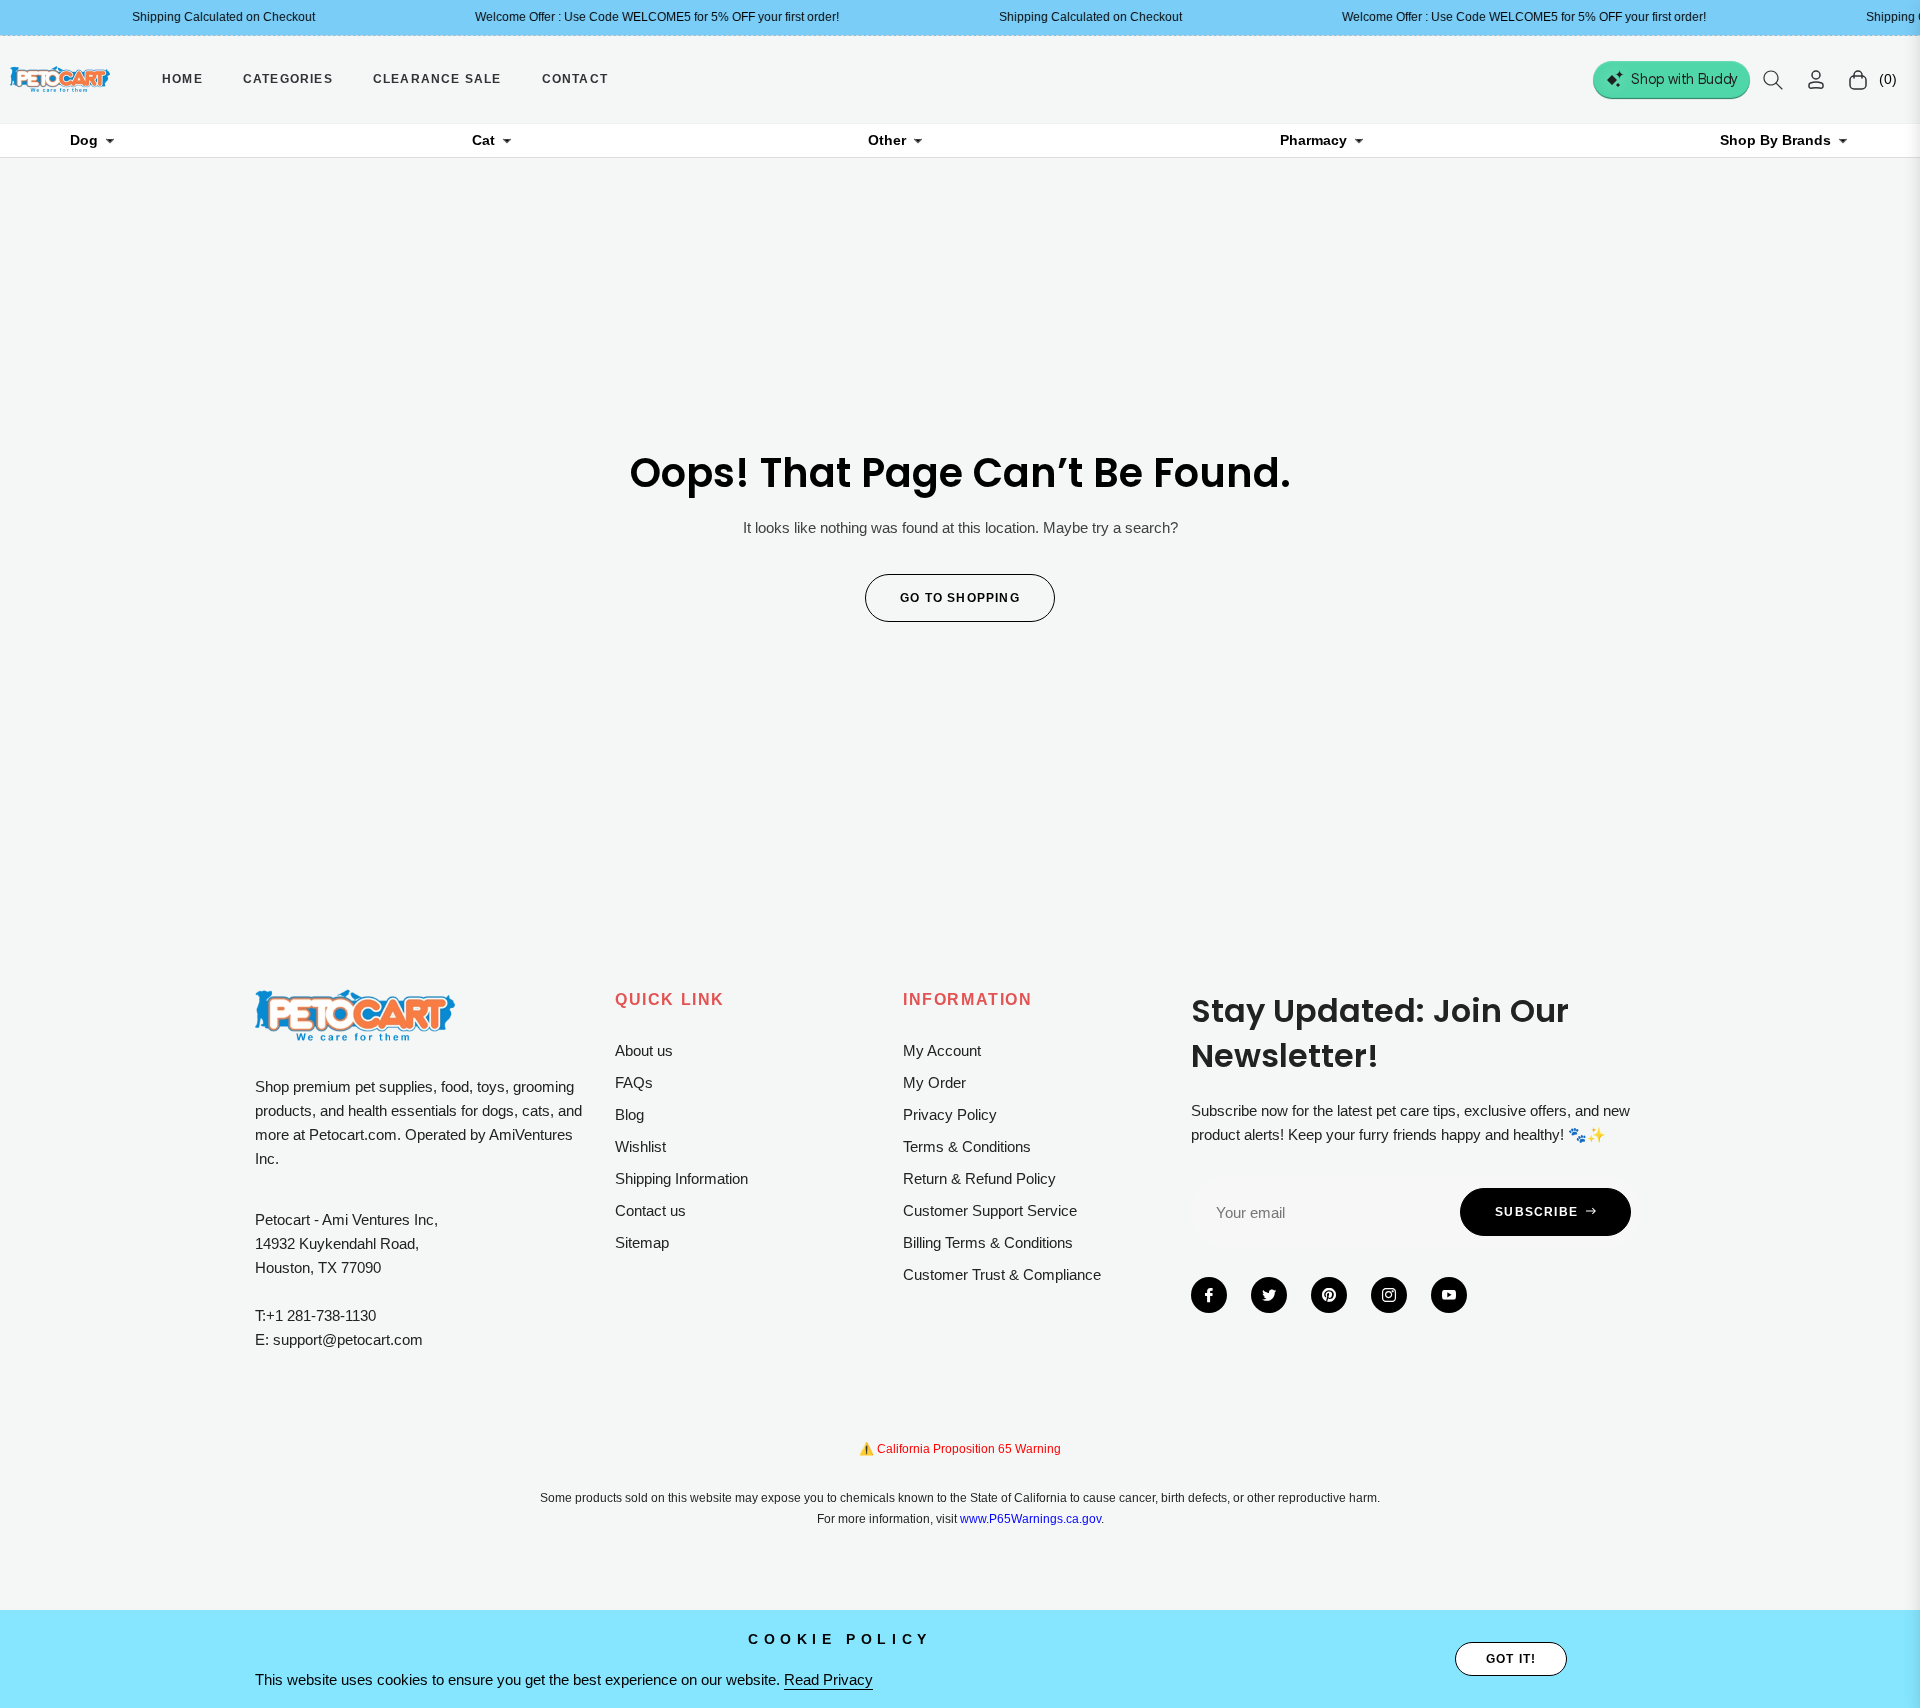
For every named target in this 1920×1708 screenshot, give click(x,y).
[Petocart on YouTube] (1449, 1295)
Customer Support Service (990, 1210)
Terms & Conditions (967, 1146)
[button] (1773, 80)
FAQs (634, 1082)
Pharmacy (1313, 140)
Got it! (1511, 1659)
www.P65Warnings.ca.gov (1030, 1519)
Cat (483, 140)
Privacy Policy (950, 1114)
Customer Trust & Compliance (1002, 1274)
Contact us (650, 1210)
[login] (1816, 79)
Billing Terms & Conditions (988, 1242)
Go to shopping (960, 598)
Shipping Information (681, 1178)
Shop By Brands (1775, 140)
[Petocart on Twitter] (1269, 1295)
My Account (942, 1050)
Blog (629, 1114)
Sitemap (642, 1242)
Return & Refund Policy (979, 1178)
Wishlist (640, 1146)
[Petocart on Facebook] (1209, 1295)
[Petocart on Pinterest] (1329, 1295)
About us (644, 1050)
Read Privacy (828, 1679)
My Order (934, 1082)
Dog (84, 140)
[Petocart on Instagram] (1389, 1295)
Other (887, 140)
